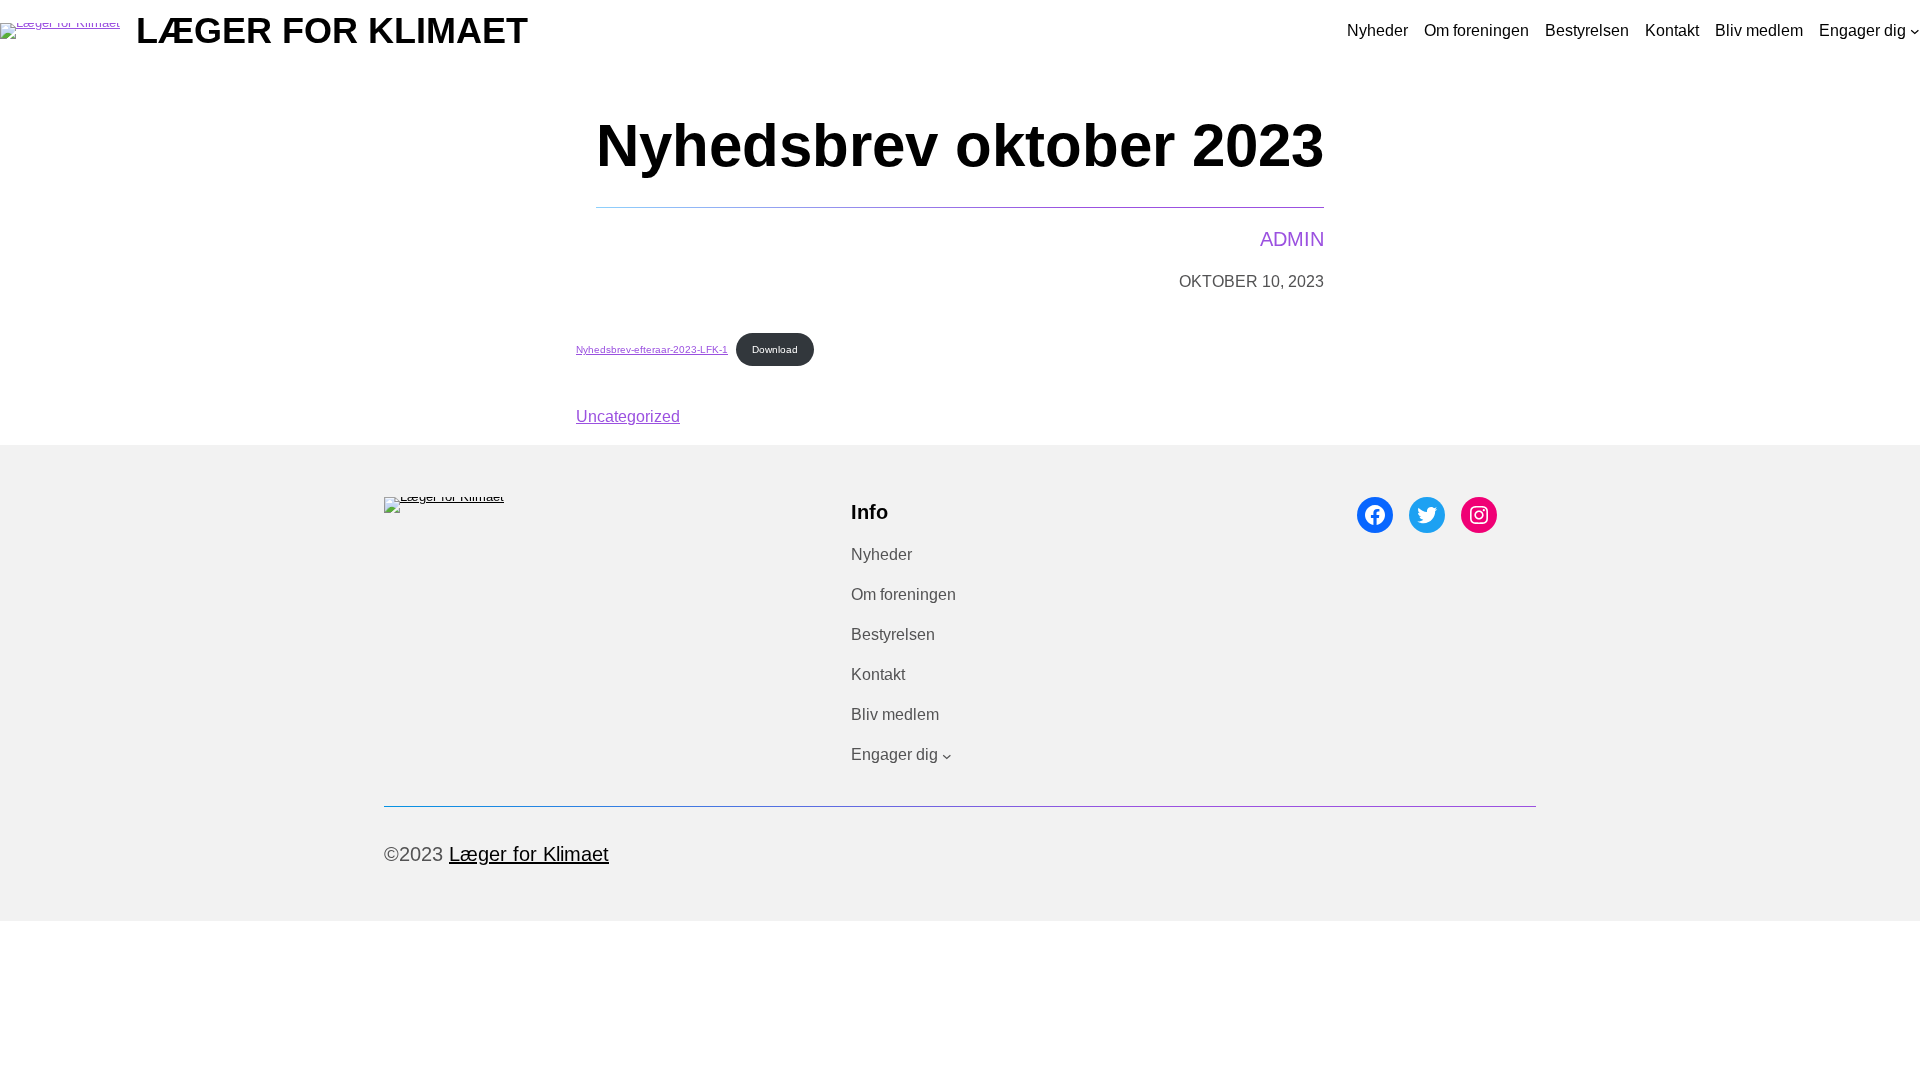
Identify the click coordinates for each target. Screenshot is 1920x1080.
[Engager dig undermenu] (1915, 31)
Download (775, 349)
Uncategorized (628, 416)
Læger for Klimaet (332, 30)
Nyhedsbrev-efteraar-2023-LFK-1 (652, 349)
